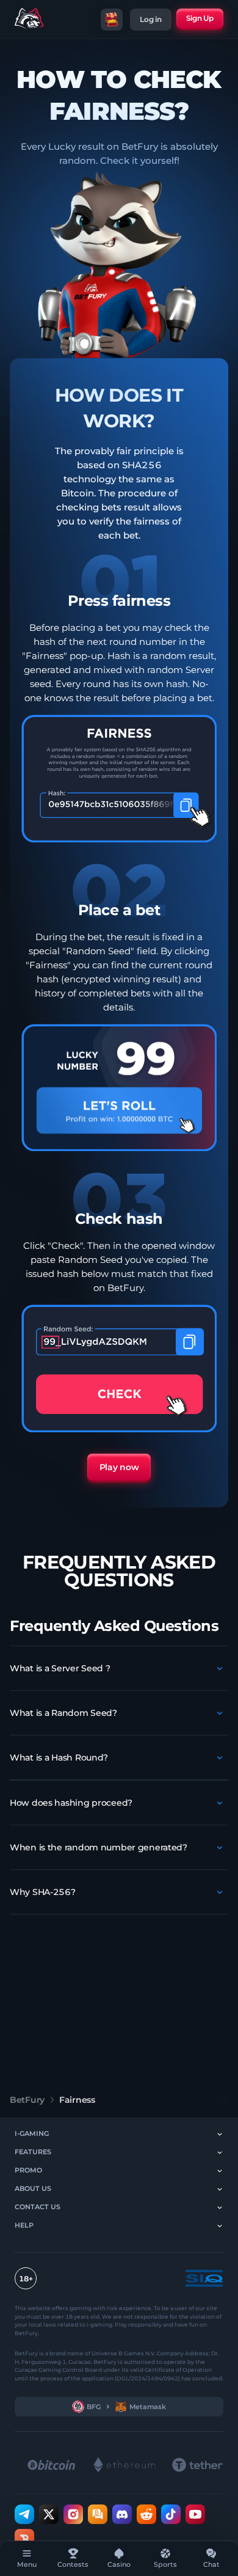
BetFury (27, 2100)
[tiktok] (171, 2514)
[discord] (122, 2514)
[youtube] (195, 2514)
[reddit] (146, 2514)
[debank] (24, 2539)
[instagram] (73, 2514)
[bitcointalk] (98, 2514)
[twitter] (49, 2514)
